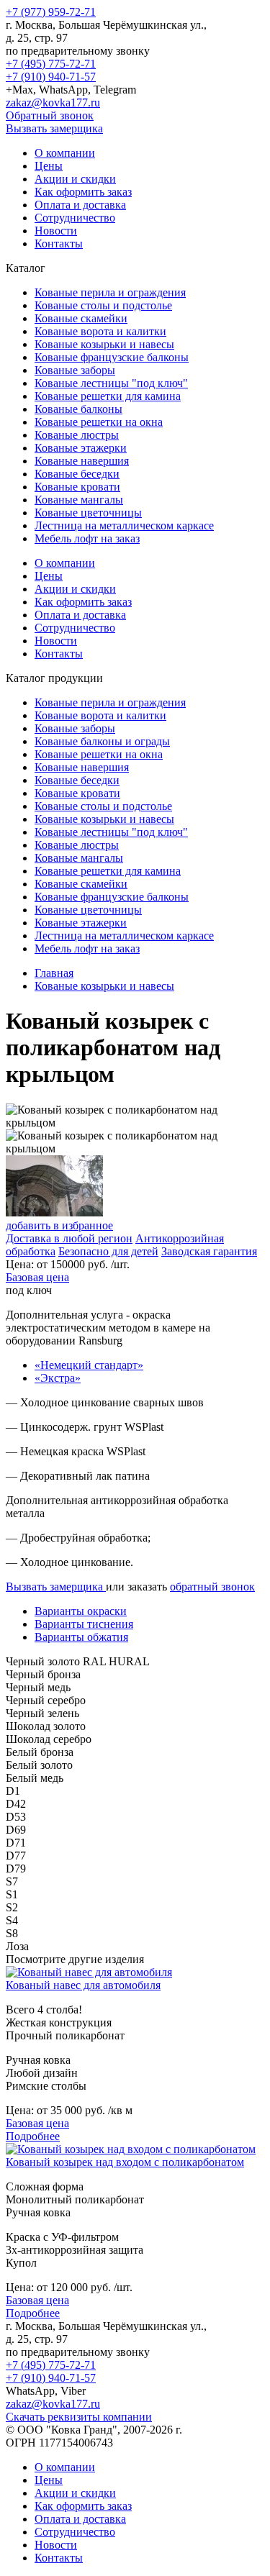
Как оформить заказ (83, 192)
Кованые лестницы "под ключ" (111, 383)
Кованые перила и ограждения (110, 292)
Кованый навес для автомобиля (83, 1985)
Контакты (59, 244)
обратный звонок (212, 1587)
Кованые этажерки (81, 448)
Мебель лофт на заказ (87, 538)
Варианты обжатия (81, 1637)
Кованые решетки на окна (99, 422)
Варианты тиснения (84, 1624)
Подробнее (33, 2136)
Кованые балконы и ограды (102, 741)
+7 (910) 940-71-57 (51, 77)
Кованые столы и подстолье (103, 305)
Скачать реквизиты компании (79, 2417)
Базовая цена (37, 1277)
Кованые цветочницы (88, 513)
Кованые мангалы (79, 500)
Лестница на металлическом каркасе (124, 525)
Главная (54, 973)
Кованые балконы (78, 409)
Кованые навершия (82, 461)
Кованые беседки (77, 474)
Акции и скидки (75, 179)
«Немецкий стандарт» (89, 1365)
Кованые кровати (77, 487)
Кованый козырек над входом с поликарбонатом (125, 2162)
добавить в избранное (59, 1225)
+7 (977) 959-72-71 (51, 12)
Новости (56, 231)
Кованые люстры (77, 435)
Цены (49, 166)
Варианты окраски (81, 1611)
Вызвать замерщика (54, 128)
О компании (65, 153)
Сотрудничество (75, 218)
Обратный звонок (50, 115)
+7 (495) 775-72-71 (51, 64)
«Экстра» (58, 1378)
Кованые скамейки (81, 318)
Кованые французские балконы (112, 357)
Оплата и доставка (80, 205)
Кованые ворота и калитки (100, 331)
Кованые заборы (75, 370)
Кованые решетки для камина (108, 396)
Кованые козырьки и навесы (104, 344)
